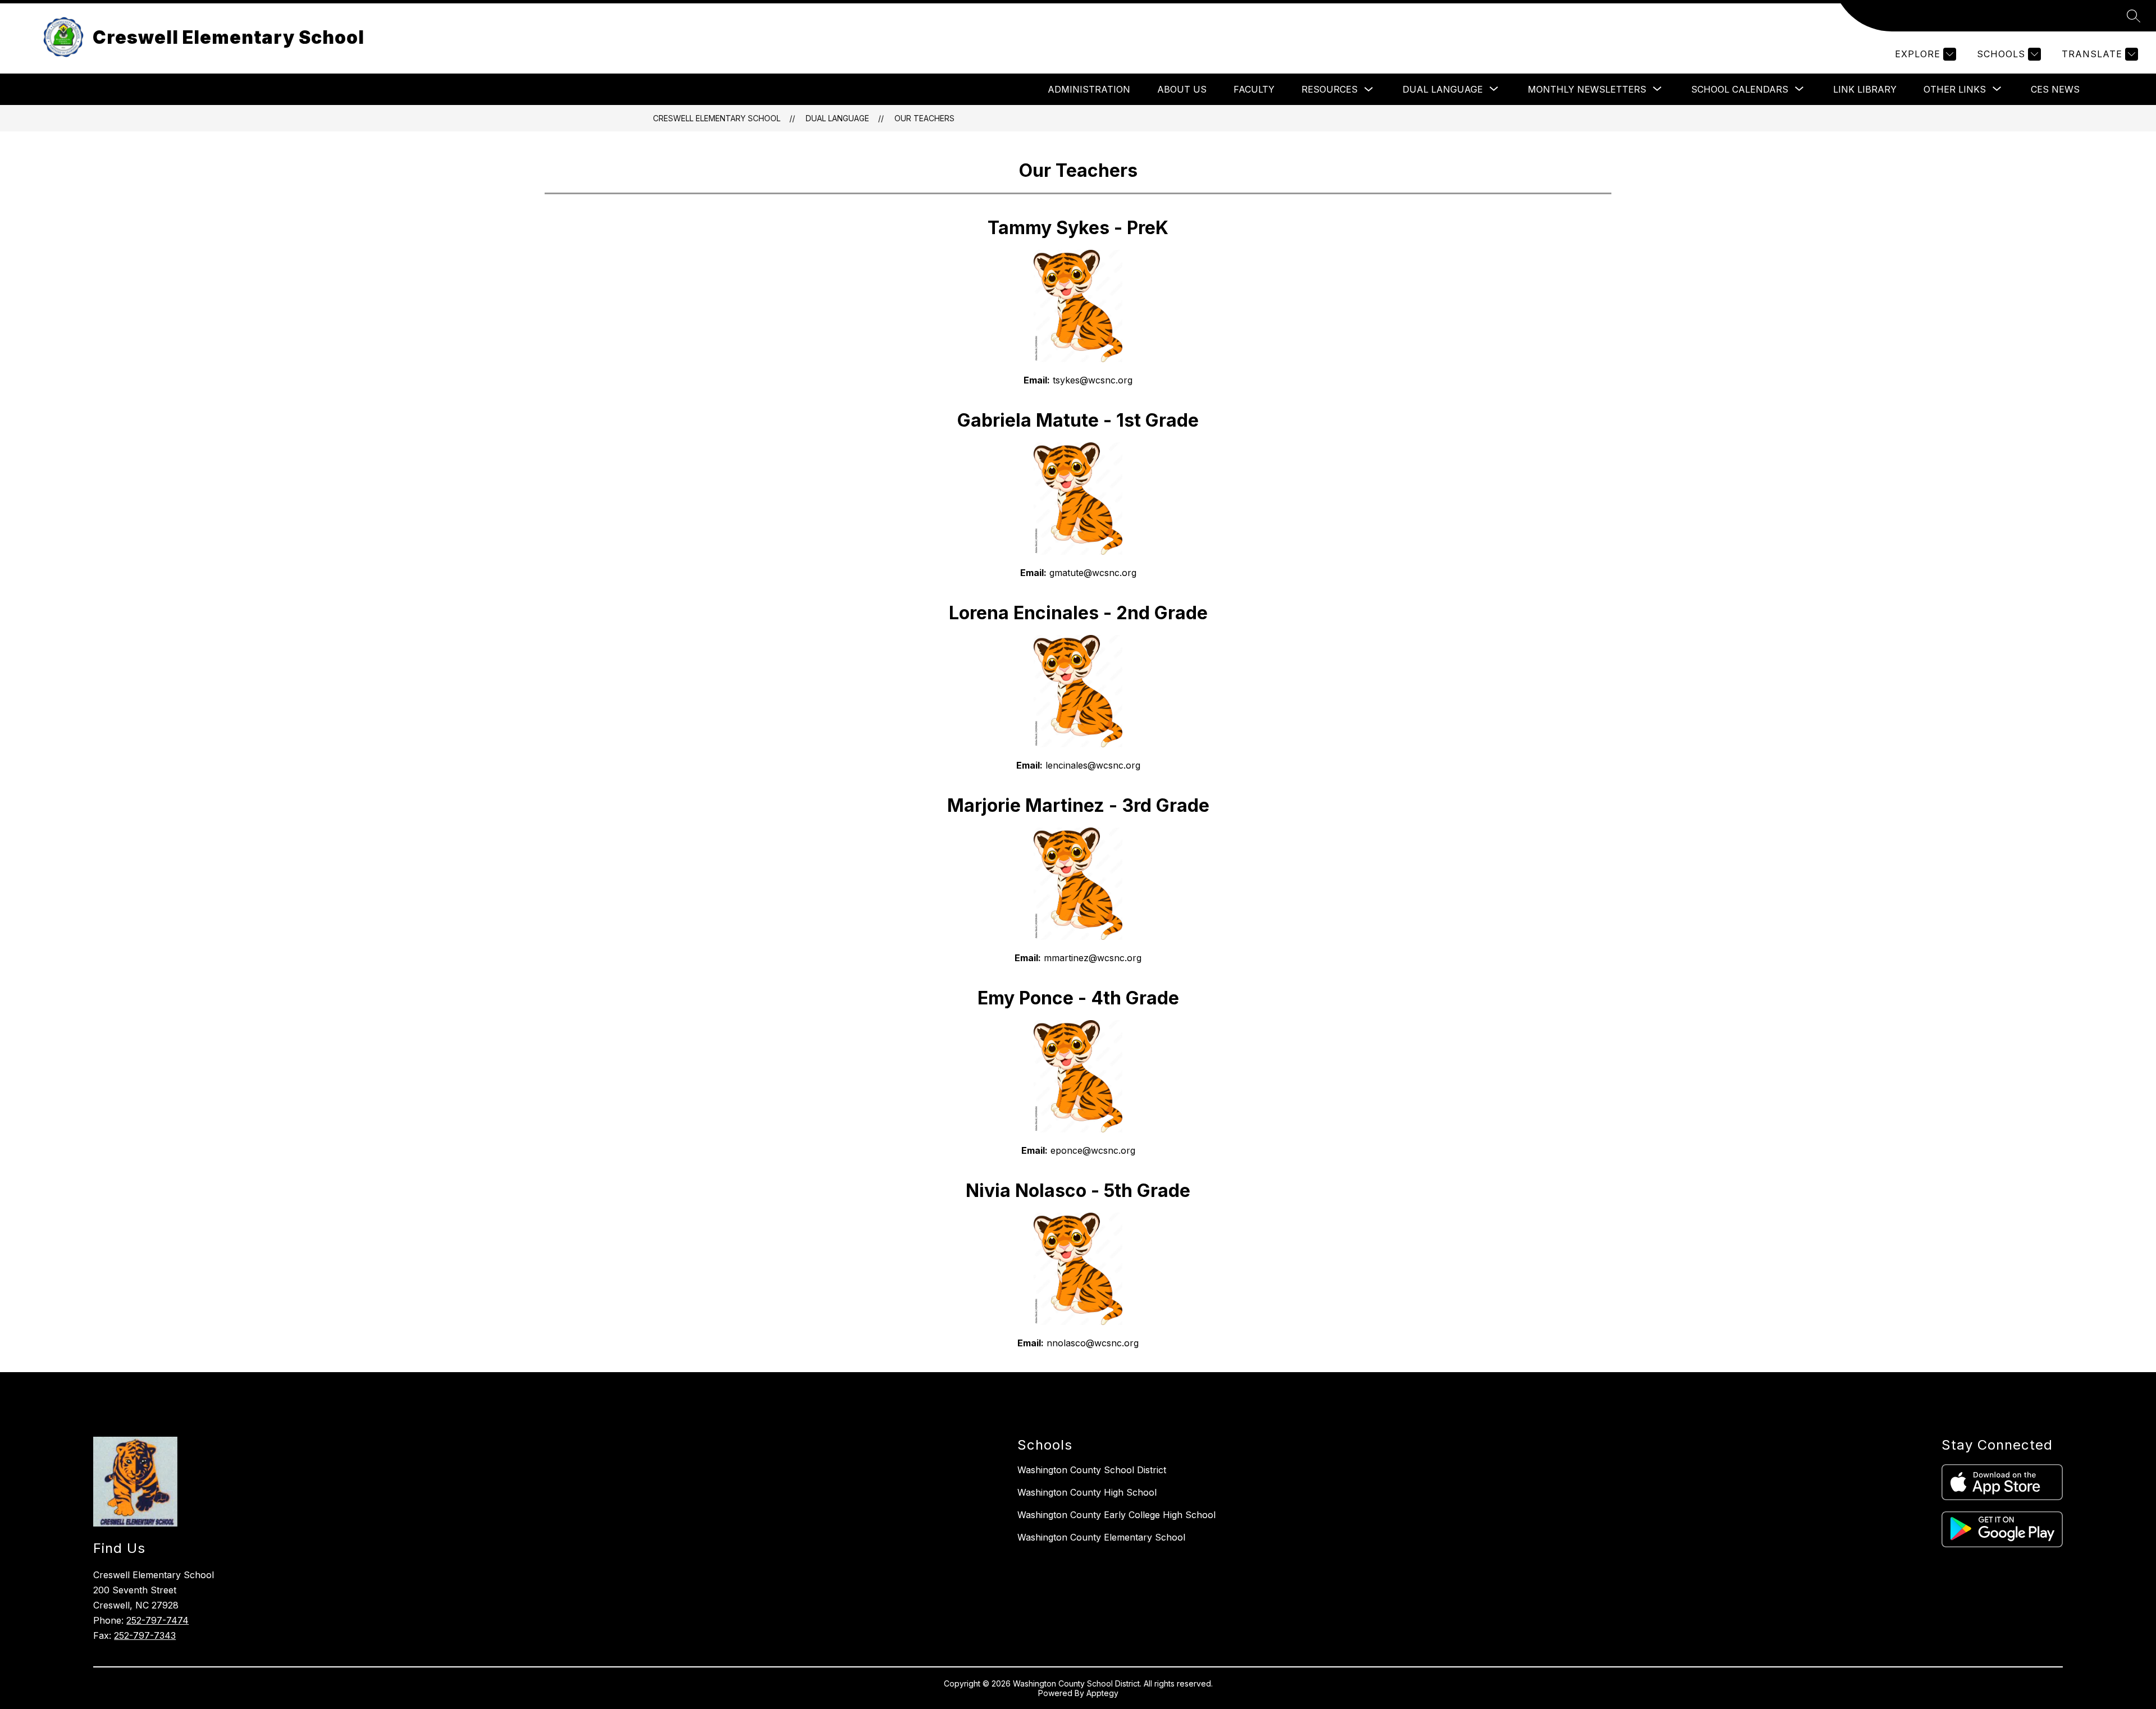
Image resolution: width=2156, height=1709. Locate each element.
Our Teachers (924, 118)
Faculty (1254, 89)
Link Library (1865, 89)
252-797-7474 (157, 1620)
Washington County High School (1087, 1492)
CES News (2055, 89)
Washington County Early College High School (1116, 1515)
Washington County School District (1092, 1470)
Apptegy (1102, 1693)
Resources (1330, 89)
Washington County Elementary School (1101, 1537)
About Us (1182, 89)
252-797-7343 (145, 1635)
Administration (1089, 89)
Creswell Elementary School (717, 118)
